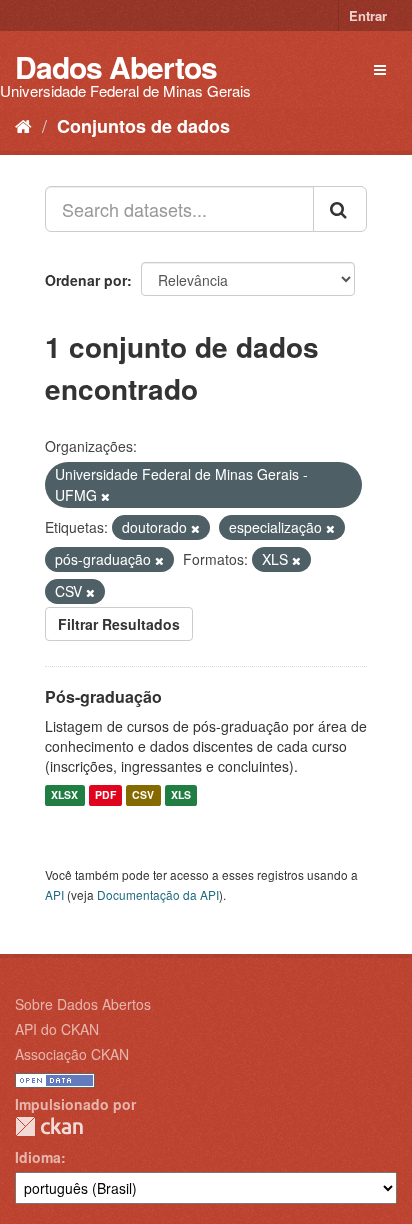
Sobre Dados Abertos (83, 1004)
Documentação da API (158, 894)
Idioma (38, 1157)
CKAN (49, 1126)
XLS (181, 795)
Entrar (368, 15)
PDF (105, 795)
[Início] (23, 125)
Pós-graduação (103, 696)
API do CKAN (57, 1029)
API (54, 894)
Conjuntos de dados (143, 126)
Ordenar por (86, 280)
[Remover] (105, 496)
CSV (143, 795)
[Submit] (340, 209)
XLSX (64, 795)
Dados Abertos (116, 66)
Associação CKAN (72, 1054)
